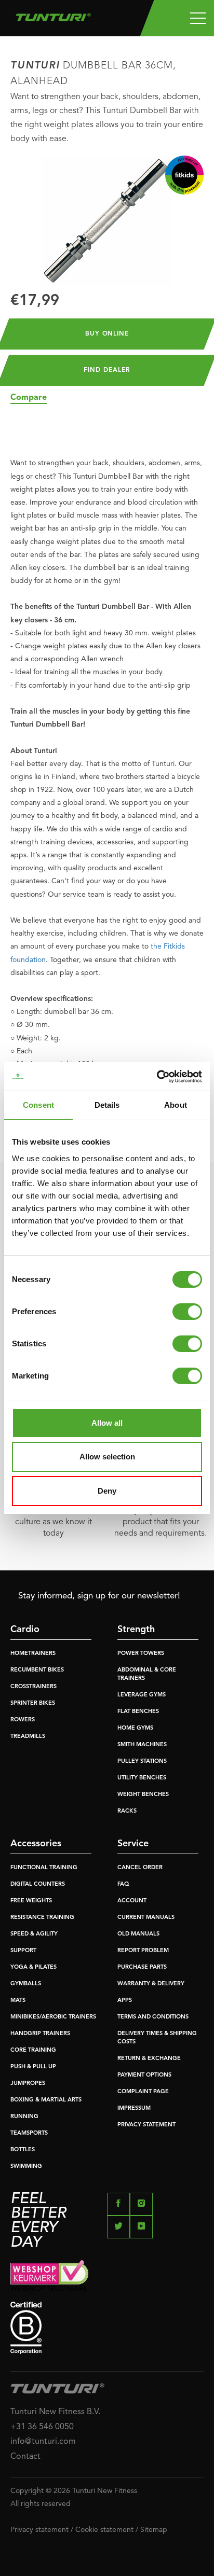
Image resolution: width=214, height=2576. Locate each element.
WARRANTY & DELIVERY (151, 1984)
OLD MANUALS (138, 1934)
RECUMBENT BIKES (37, 1670)
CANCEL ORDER (140, 1868)
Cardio (25, 1630)
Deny (107, 1491)
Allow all (107, 1423)
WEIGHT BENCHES (143, 1795)
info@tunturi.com (43, 2442)
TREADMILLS (28, 1737)
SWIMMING (26, 2167)
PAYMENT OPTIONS (144, 2075)
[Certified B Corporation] (107, 2328)
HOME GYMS (135, 1728)
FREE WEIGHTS (31, 1901)
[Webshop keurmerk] (107, 2275)
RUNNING (24, 2117)
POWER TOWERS (141, 1654)
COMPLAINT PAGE (143, 2092)
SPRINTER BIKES (33, 1703)
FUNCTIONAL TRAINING (44, 1868)
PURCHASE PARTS (142, 1967)
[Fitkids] (184, 175)
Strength (136, 1630)
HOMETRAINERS (33, 1654)
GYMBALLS (26, 1984)
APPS (125, 2001)
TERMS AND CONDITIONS (153, 2017)
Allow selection (107, 1457)
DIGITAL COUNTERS (38, 1884)
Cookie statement (104, 2530)
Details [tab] (107, 1105)
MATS (18, 2001)
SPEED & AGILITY (34, 1934)
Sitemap (154, 2530)
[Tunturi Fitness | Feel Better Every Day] (53, 15)
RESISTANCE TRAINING (42, 1918)
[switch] (187, 1312)
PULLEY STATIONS (142, 1762)
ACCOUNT (132, 1901)
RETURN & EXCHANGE (149, 2059)
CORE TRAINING (33, 2050)
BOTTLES (23, 2150)
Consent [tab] (38, 1105)
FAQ (123, 1884)
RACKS (127, 1811)
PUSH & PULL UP (33, 2067)
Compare (29, 398)
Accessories (36, 1844)
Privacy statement (39, 2530)
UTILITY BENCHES (142, 1778)
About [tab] (176, 1105)
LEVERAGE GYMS (142, 1695)
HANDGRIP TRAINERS (40, 2034)
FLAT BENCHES (138, 1712)
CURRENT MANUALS (146, 1918)
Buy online (107, 334)
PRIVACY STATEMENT (146, 2125)
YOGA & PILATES (34, 1967)
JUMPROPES (28, 2084)
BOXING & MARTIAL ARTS (46, 2100)
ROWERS (23, 1720)
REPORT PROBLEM (143, 1951)
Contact (25, 2457)
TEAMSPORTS (29, 2133)
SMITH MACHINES (142, 1745)
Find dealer (107, 370)
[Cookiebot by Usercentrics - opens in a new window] (157, 1077)
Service (133, 1844)
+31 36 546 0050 (42, 2427)
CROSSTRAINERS (34, 1687)
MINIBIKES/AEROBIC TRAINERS (53, 2017)
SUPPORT (23, 1951)
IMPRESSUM (134, 2108)
